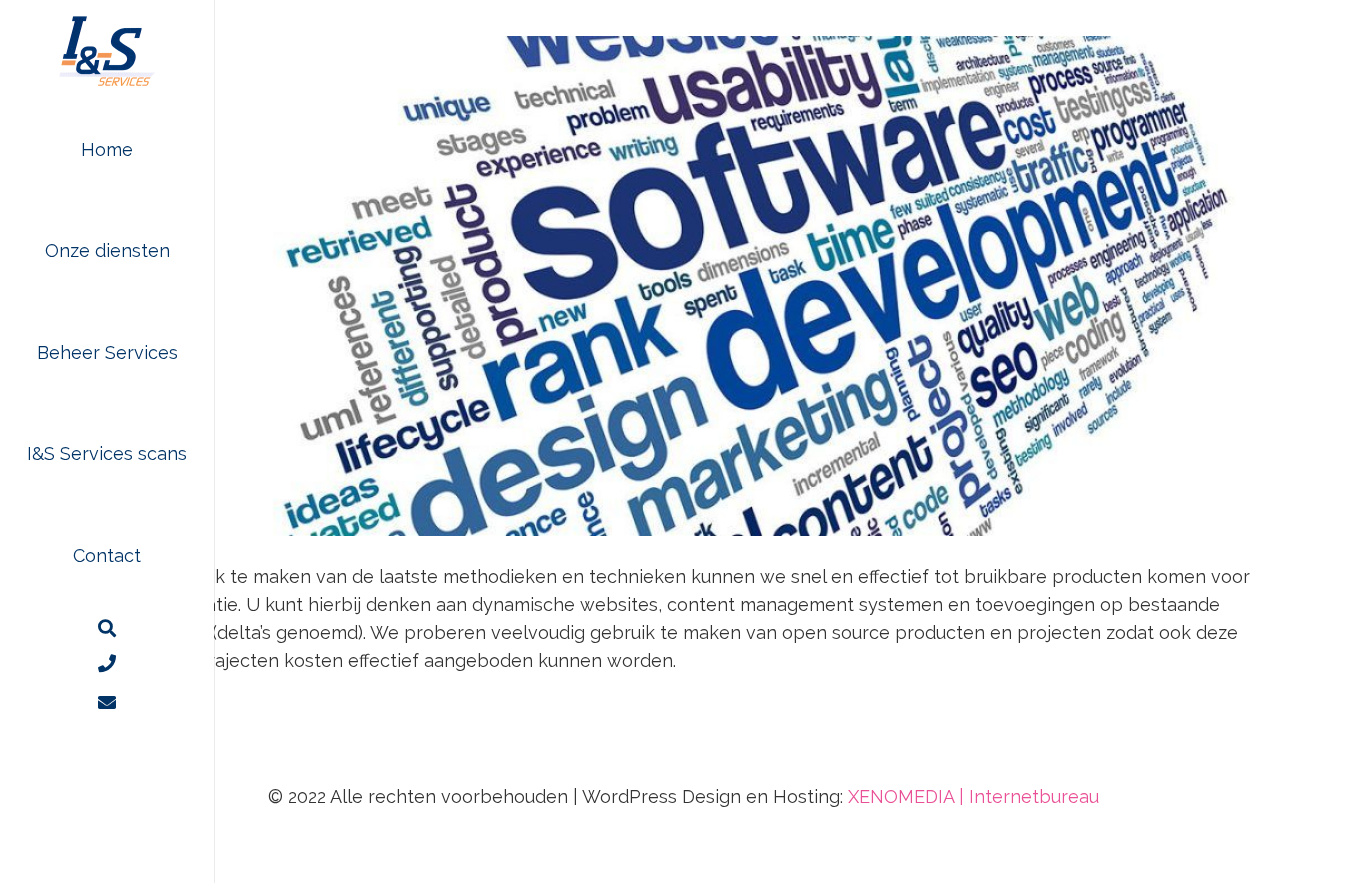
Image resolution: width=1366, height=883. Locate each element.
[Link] (107, 702)
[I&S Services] (107, 50)
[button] (186, 251)
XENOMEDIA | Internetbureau (973, 796)
